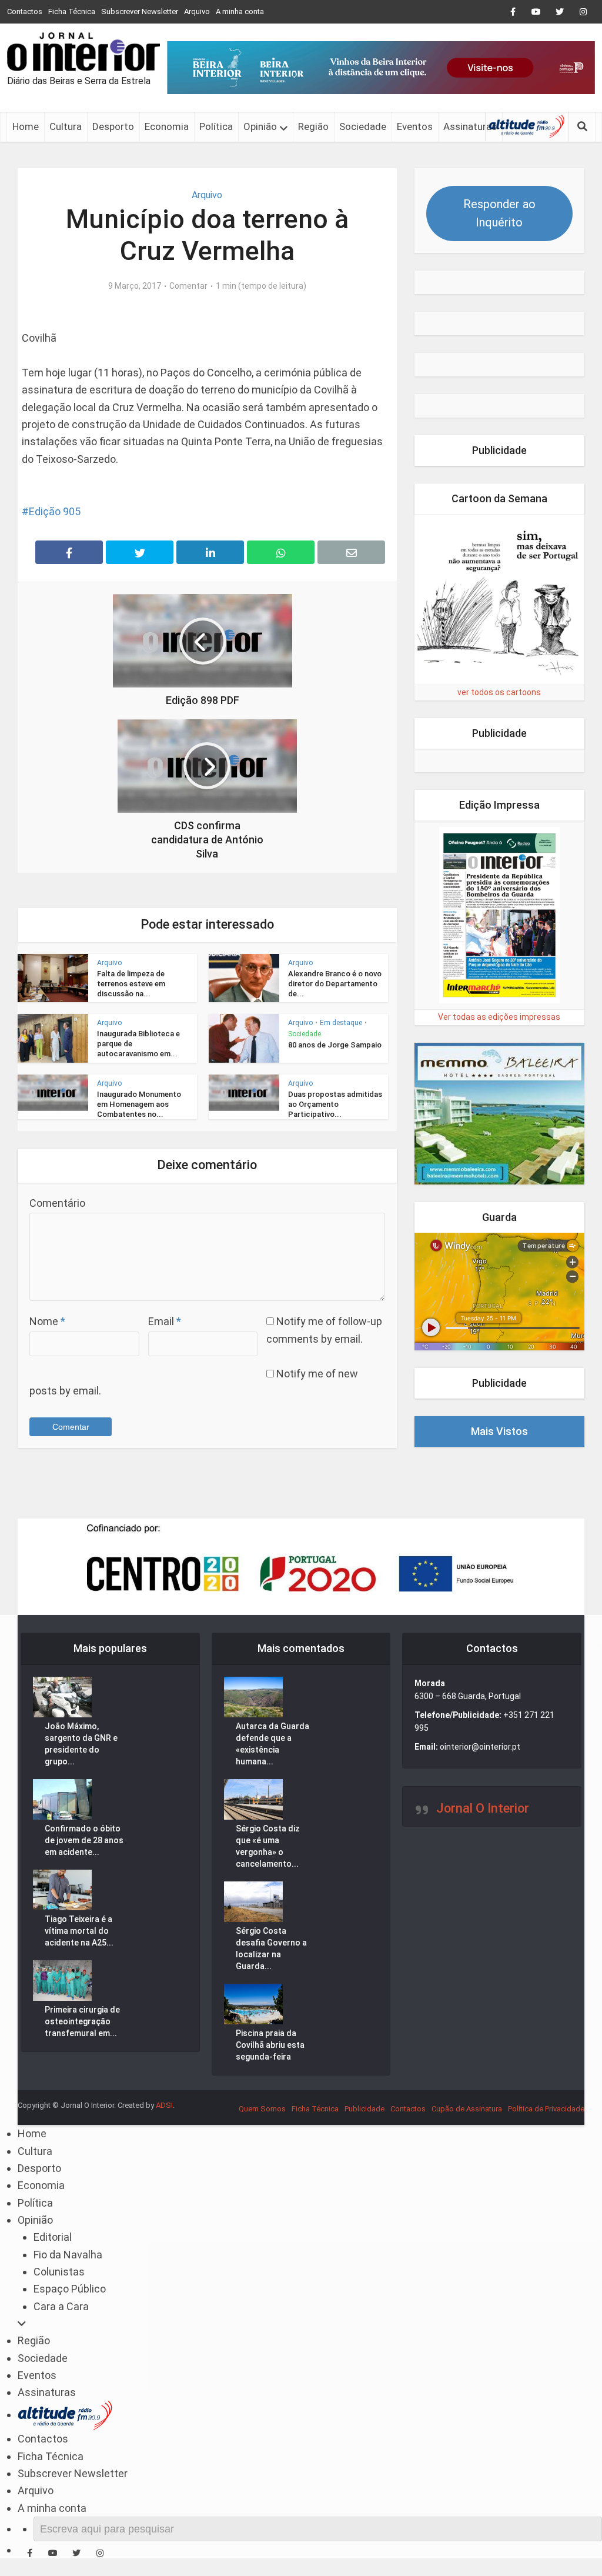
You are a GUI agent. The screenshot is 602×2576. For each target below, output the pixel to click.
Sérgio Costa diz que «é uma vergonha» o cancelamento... (268, 1846)
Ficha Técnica (72, 11)
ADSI (164, 2105)
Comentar (188, 286)
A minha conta (240, 11)
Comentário (57, 1203)
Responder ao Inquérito (499, 213)
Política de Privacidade (546, 2109)
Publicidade (364, 2109)
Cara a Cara (61, 2306)
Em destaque (341, 1023)
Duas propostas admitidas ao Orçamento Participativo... (335, 1104)
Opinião (260, 126)
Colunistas (59, 2272)
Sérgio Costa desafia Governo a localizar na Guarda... (271, 1948)
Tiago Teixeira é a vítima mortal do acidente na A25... (79, 1931)
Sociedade (363, 126)
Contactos (25, 11)
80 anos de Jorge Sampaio (335, 1045)
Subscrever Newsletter (140, 11)
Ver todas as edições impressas (499, 1017)
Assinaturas (470, 126)
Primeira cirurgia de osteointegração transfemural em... (82, 2021)
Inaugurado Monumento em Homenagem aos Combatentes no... (139, 1104)
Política (216, 126)
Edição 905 (55, 511)
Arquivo (197, 11)
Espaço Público (70, 2289)
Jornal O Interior (483, 1808)
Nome (47, 1321)
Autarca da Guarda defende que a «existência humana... (272, 1744)
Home (26, 126)
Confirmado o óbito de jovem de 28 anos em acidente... (84, 1840)
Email (165, 1321)
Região (313, 126)
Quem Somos (262, 2109)
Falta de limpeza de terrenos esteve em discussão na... (131, 984)
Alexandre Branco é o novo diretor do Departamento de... (335, 984)
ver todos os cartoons (499, 692)
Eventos (415, 126)
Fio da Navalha (68, 2255)
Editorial (53, 2237)
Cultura (66, 126)
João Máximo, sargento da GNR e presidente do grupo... (81, 1744)
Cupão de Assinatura (467, 2109)
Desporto (113, 126)
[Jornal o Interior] (83, 52)
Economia (167, 126)
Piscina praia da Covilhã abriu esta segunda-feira (270, 2045)
